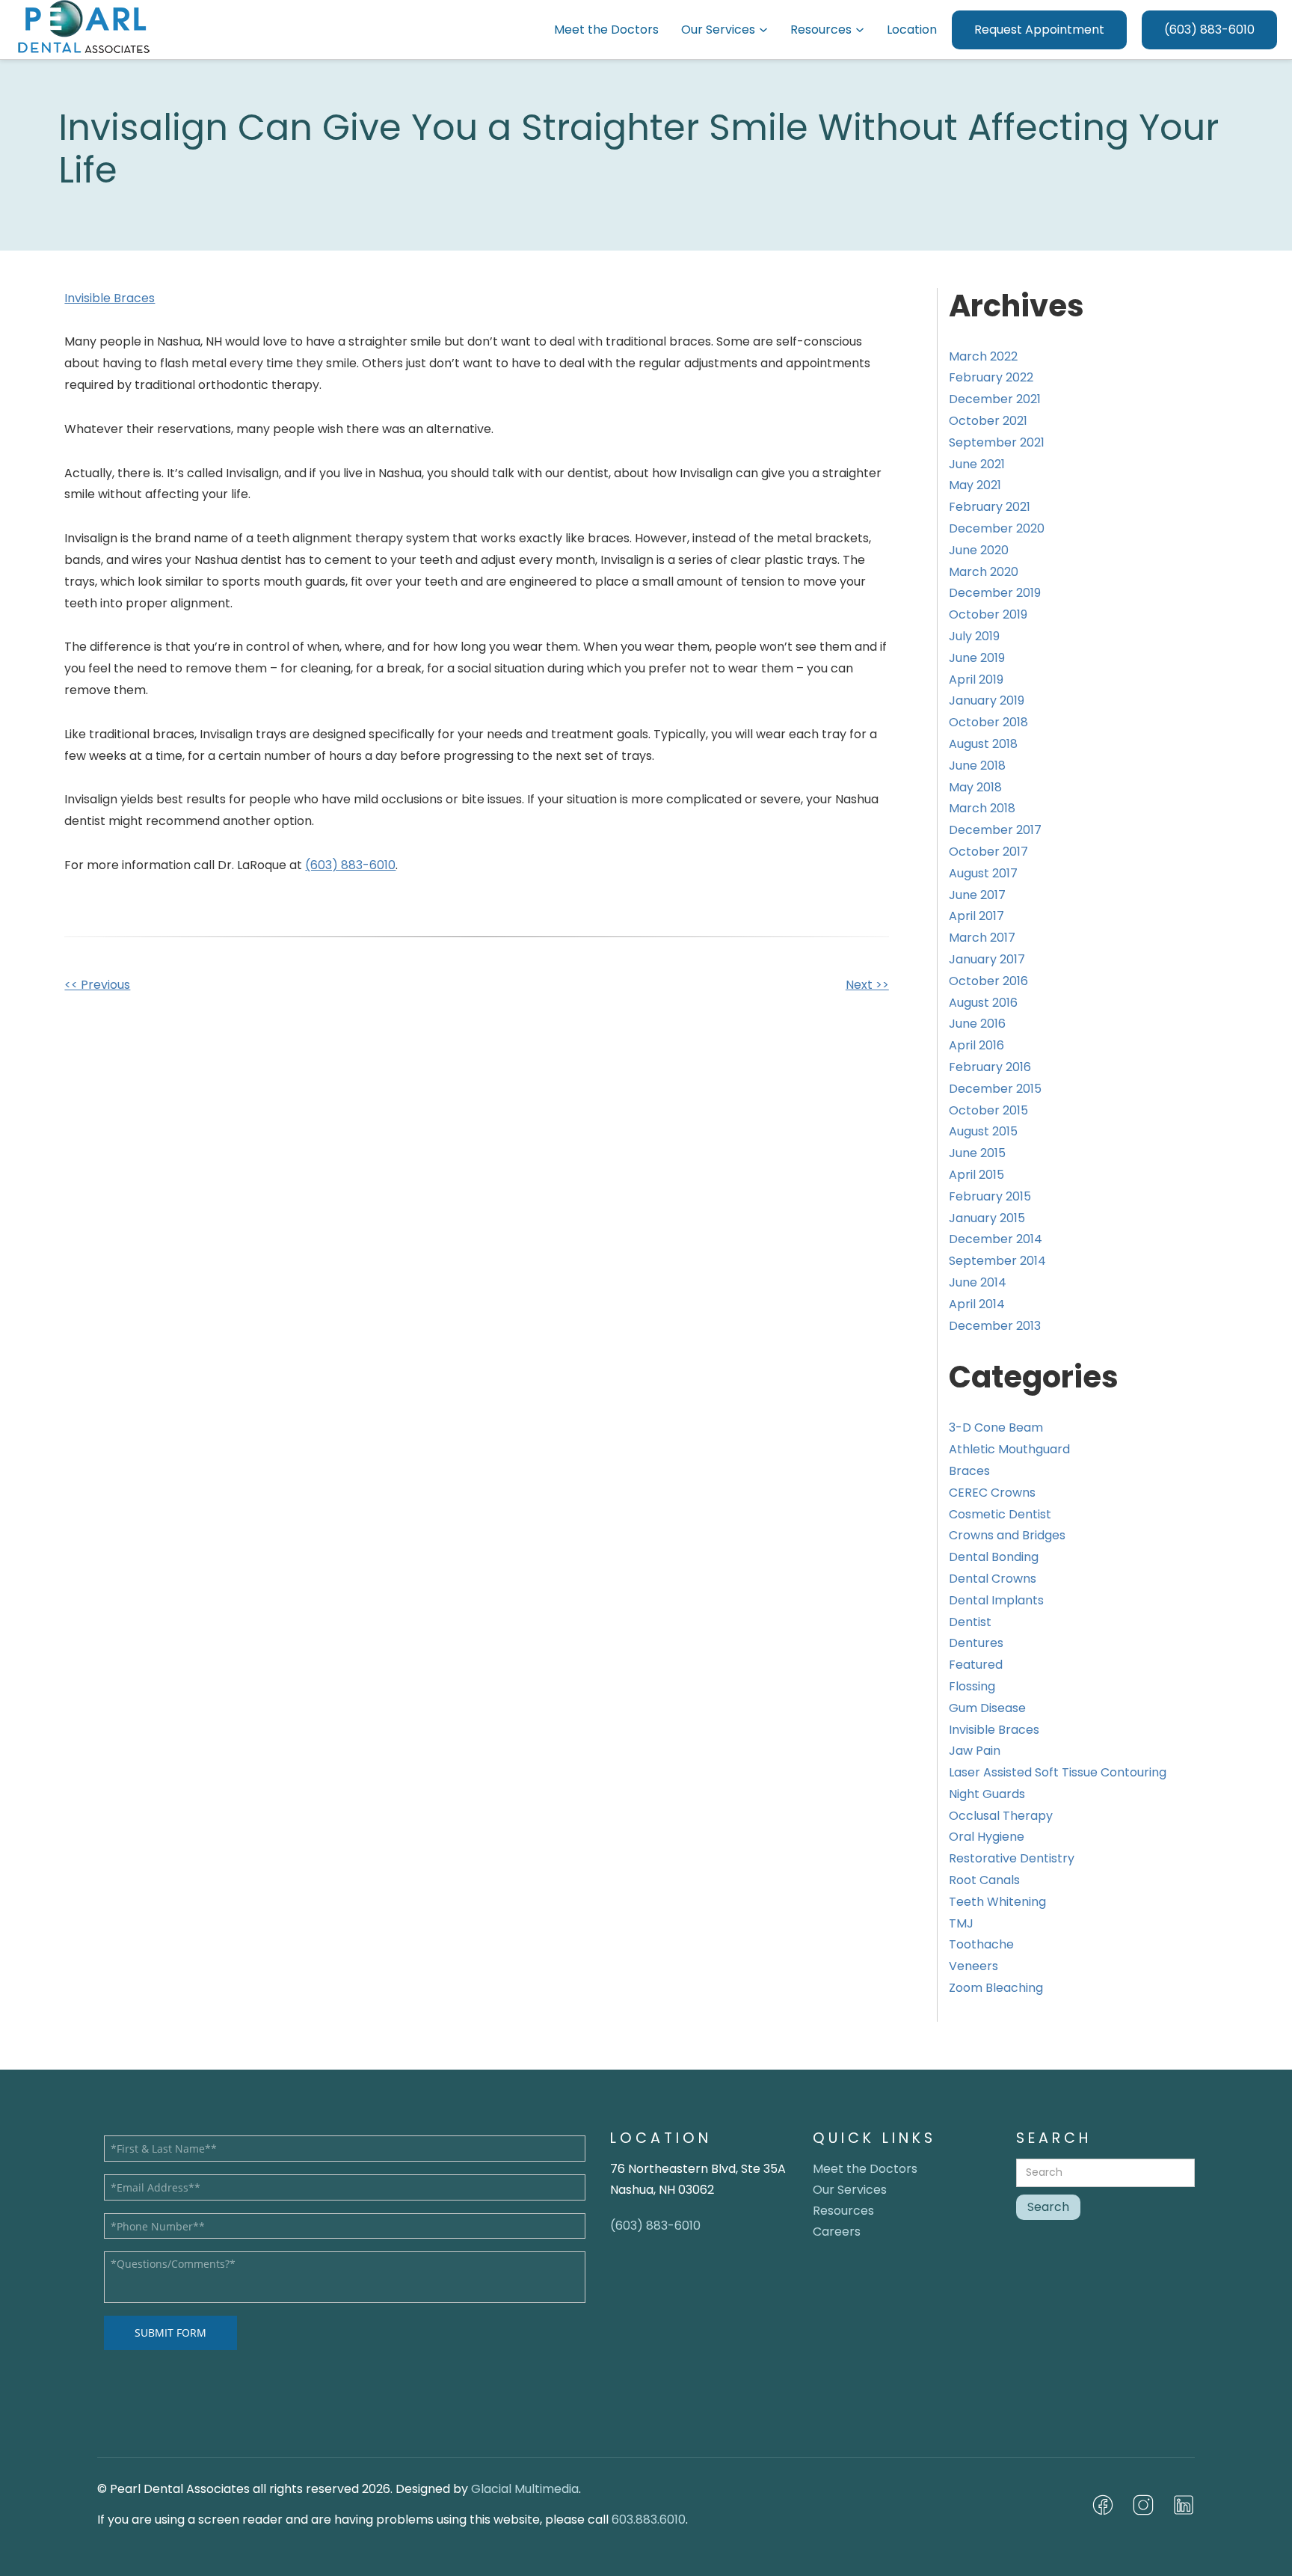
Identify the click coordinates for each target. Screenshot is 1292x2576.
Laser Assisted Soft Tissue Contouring (1058, 1772)
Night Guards (987, 1794)
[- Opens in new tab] (1143, 2505)
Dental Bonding (994, 1557)
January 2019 (987, 700)
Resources (821, 30)
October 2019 (988, 614)
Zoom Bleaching (996, 1988)
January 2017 (987, 959)
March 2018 (982, 808)
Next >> (867, 985)
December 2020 (997, 528)
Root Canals (984, 1880)
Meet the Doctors (606, 30)
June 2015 (977, 1153)
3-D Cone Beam (996, 1427)
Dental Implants (996, 1600)
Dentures (976, 1643)
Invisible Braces (110, 298)
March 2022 (983, 356)
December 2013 (995, 1326)
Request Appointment (1039, 30)
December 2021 (995, 399)
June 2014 (978, 1282)
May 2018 (975, 787)
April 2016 (976, 1045)
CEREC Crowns (992, 1493)
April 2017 (976, 916)
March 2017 (982, 938)
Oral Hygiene (987, 1837)
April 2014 (977, 1304)
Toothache (981, 1944)
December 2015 (995, 1089)
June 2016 (977, 1024)
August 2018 (983, 744)
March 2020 (984, 572)
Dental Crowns (993, 1579)
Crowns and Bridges (1007, 1535)
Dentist (970, 1622)
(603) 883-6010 (1209, 30)
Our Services (718, 30)
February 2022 (991, 377)
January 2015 (987, 1218)
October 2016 (988, 981)
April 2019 (976, 680)
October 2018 (988, 722)
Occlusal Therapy (1001, 1816)
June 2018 (977, 766)
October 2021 (988, 421)
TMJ (961, 1923)
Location (912, 30)
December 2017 (995, 830)
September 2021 (997, 442)
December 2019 (995, 593)
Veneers (973, 1966)
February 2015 (990, 1196)
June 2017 (977, 895)
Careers (837, 2232)
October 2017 (988, 852)
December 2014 (996, 1239)
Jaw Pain (975, 1751)
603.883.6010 (649, 2520)
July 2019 (974, 636)
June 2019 (977, 658)
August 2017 (983, 873)
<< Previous (97, 985)
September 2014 (997, 1261)
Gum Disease (987, 1708)
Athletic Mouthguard (1009, 1449)
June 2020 (979, 550)
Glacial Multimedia (525, 2489)
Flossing (972, 1686)
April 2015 (976, 1175)
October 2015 (988, 1110)
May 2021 (975, 485)
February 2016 (990, 1067)
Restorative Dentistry (1012, 1858)
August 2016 (983, 1003)
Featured (976, 1665)
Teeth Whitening (997, 1902)
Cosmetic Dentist (1000, 1514)
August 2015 (983, 1131)
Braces (969, 1471)
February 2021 (990, 507)
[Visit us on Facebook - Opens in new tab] (1103, 2505)
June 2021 (977, 464)
